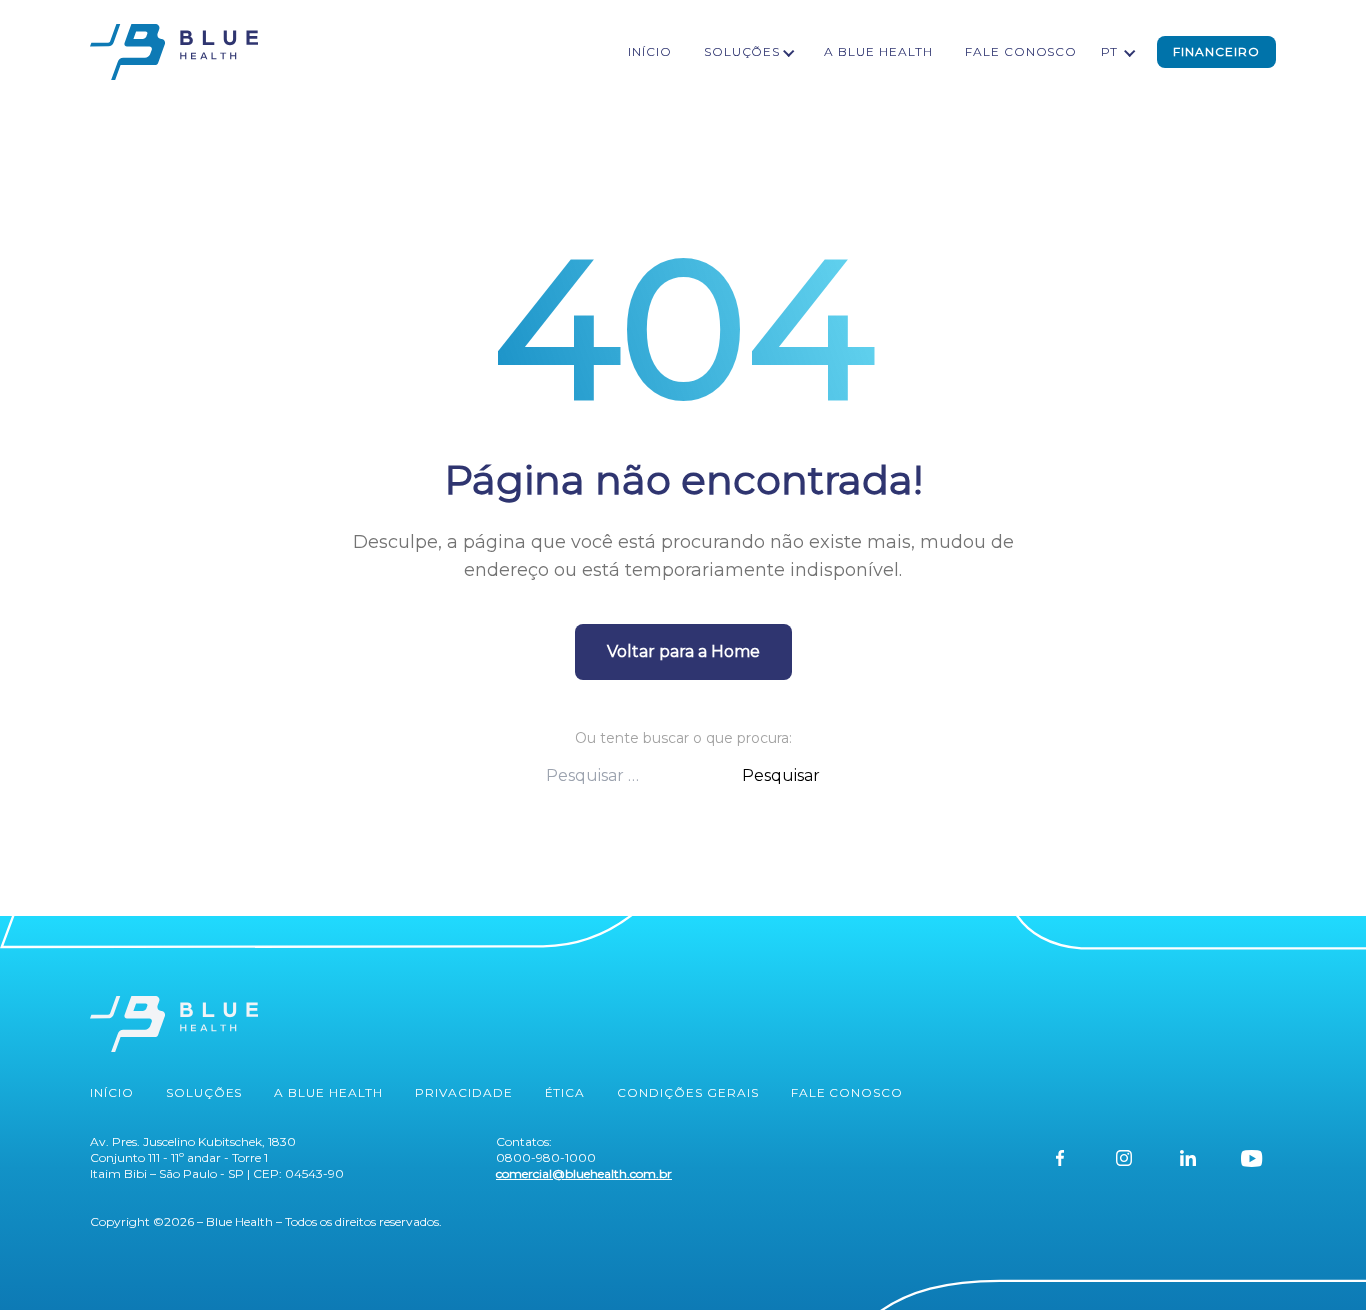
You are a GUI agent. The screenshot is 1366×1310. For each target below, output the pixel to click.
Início (650, 51)
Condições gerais (687, 1092)
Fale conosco (1021, 51)
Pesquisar (781, 775)
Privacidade (464, 1092)
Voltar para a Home (683, 651)
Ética (565, 1092)
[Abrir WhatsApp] (1316, 1259)
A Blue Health (878, 51)
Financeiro (1216, 51)
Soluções (742, 51)
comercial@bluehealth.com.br (584, 1173)
